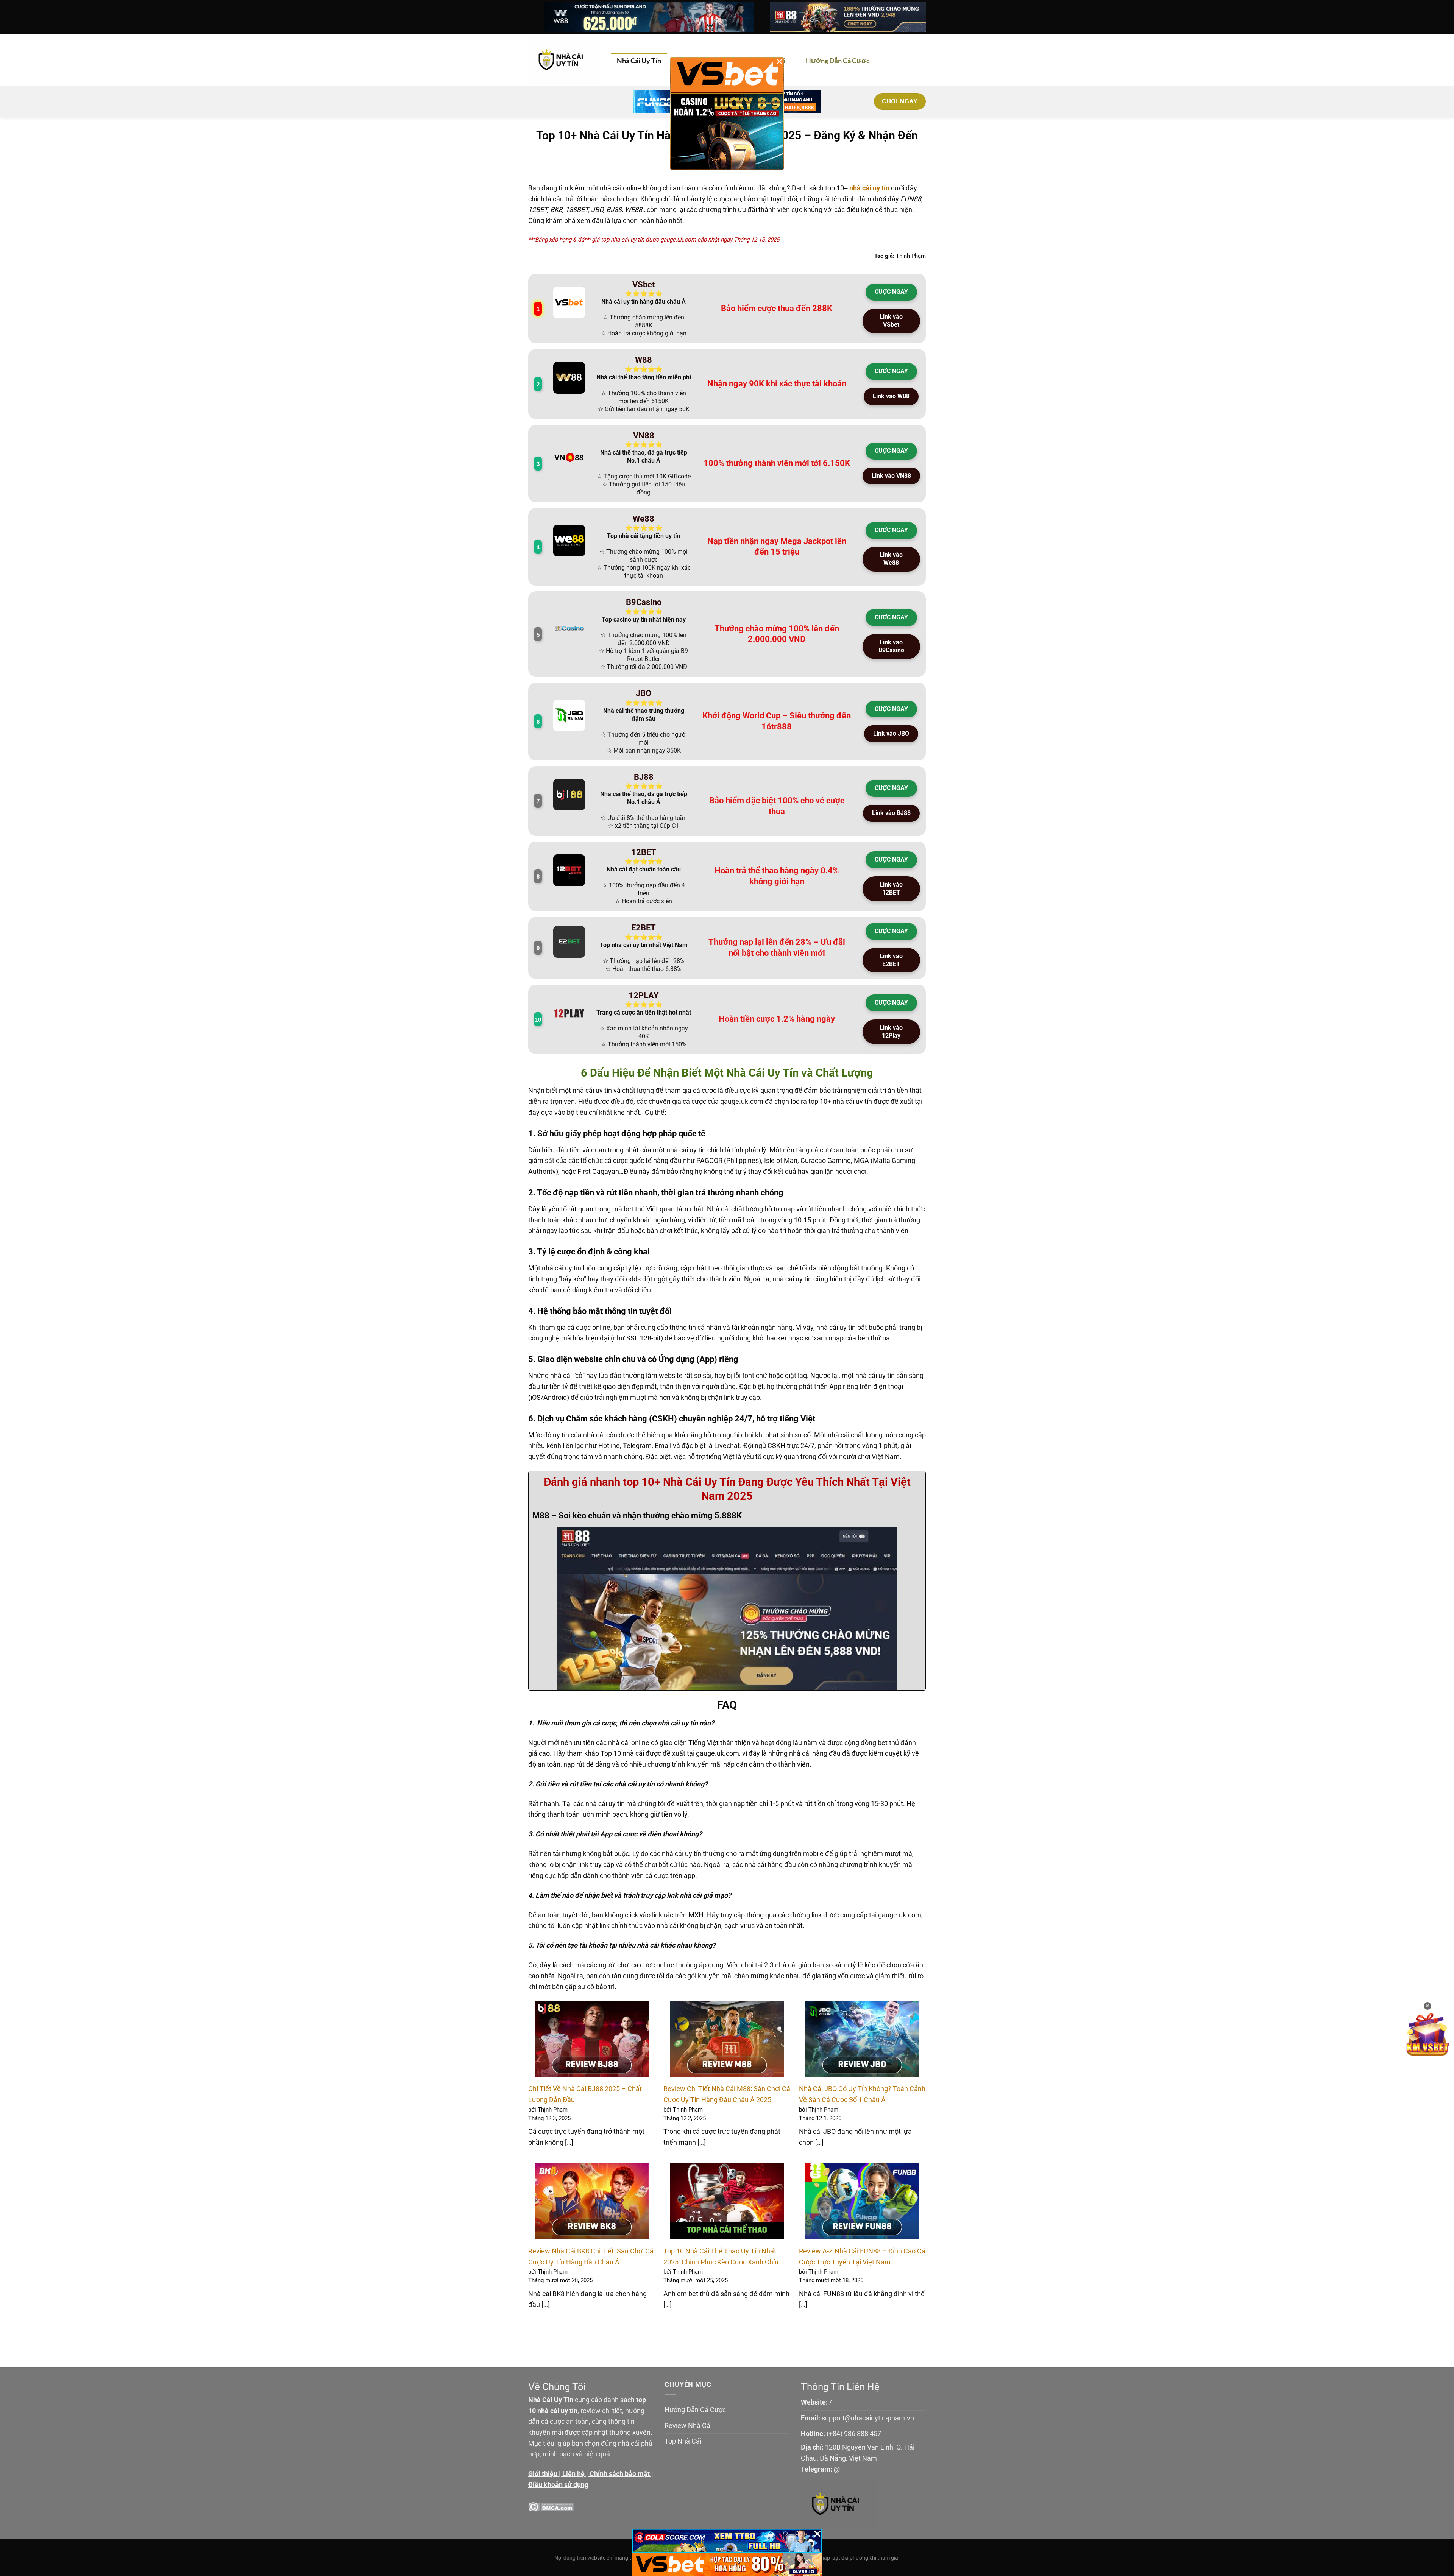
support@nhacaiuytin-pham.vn (868, 2418)
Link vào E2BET (891, 960)
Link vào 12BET (891, 888)
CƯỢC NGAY (891, 292)
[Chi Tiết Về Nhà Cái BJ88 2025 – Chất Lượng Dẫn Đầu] (592, 2039)
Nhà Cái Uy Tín (639, 61)
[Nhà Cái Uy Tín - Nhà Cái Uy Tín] (564, 60)
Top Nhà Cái (683, 2441)
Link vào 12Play (891, 1032)
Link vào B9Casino (891, 646)
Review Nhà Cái (688, 2426)
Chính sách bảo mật (620, 2474)
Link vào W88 (891, 396)
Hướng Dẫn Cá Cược (838, 61)
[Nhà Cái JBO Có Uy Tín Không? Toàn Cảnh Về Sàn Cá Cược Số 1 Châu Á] (862, 2039)
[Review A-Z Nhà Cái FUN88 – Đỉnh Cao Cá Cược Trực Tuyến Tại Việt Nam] (862, 2201)
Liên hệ (573, 2474)
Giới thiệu (543, 2474)
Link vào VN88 (891, 476)
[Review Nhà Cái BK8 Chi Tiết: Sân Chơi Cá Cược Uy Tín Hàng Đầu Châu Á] (592, 2201)
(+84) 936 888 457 (854, 2433)
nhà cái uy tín (869, 188)
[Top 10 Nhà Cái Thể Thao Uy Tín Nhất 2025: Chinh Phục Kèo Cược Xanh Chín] (727, 2201)
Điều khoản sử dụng (558, 2485)
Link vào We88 (891, 559)
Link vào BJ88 (891, 813)
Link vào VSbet (891, 321)
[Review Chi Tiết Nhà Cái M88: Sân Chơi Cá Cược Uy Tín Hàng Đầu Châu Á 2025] (727, 2039)
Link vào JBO (891, 733)
